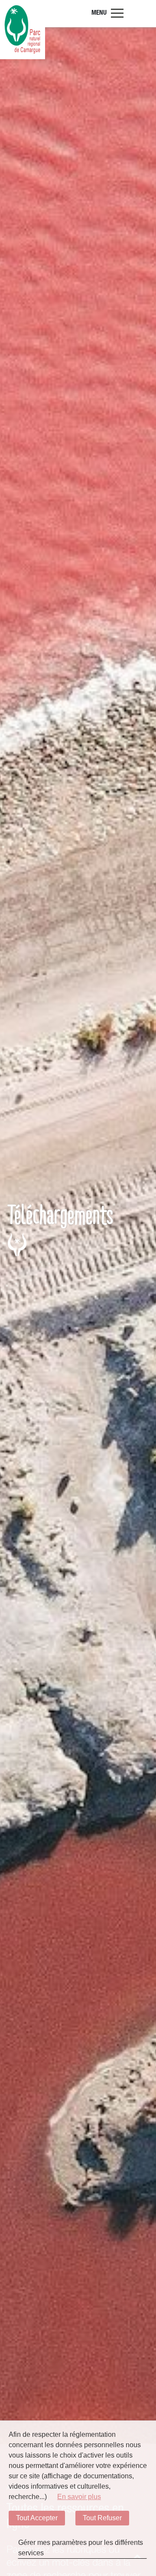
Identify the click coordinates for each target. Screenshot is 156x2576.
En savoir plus (79, 2497)
